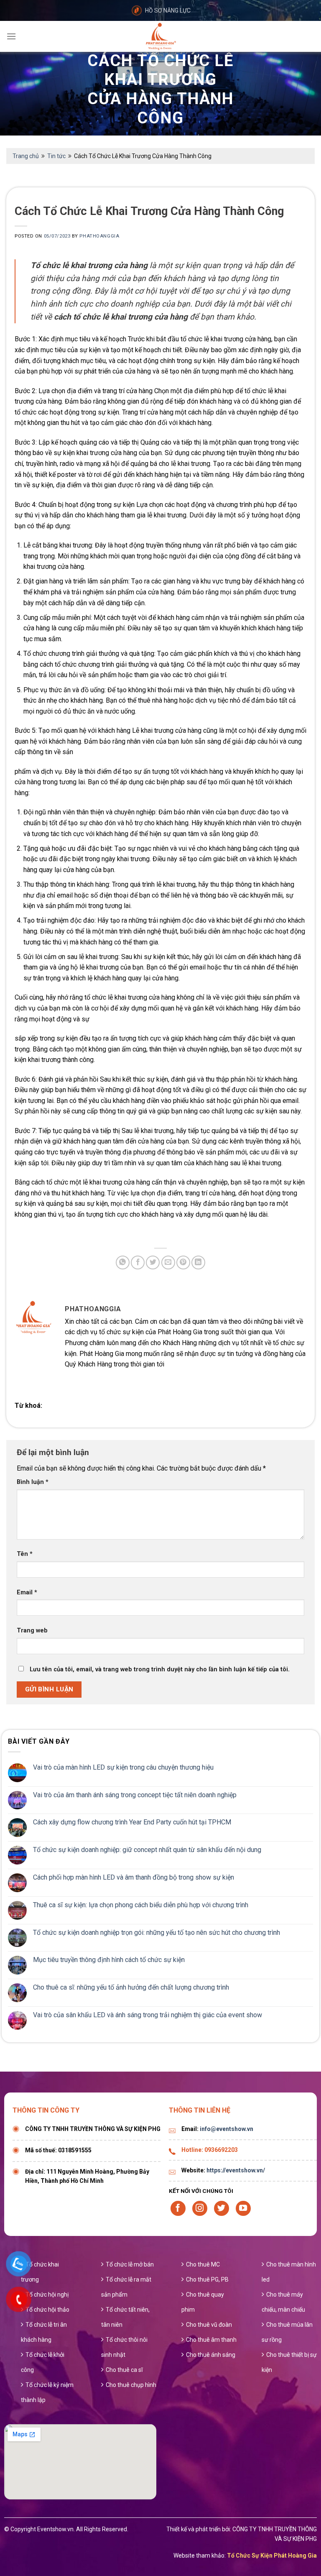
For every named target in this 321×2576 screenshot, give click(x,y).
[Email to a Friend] (168, 1262)
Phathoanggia (99, 236)
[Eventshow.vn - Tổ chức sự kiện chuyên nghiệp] (160, 36)
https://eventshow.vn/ (236, 2170)
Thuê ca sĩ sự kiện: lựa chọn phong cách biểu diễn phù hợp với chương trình (141, 1905)
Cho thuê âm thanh (211, 2340)
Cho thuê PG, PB (207, 2279)
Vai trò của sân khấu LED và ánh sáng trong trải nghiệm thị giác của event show (148, 2015)
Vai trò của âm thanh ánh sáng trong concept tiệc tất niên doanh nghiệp (135, 1795)
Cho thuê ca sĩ (124, 2370)
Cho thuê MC (203, 2264)
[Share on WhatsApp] (123, 1262)
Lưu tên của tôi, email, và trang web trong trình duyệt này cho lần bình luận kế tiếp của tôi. (160, 1669)
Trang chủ (26, 156)
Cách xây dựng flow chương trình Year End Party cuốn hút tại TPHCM (132, 1822)
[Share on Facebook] (138, 1262)
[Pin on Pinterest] (183, 1262)
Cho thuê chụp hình (131, 2385)
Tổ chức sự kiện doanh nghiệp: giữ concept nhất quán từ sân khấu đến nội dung (147, 1850)
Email (27, 1592)
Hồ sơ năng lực (168, 10)
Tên (25, 1554)
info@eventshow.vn (227, 2129)
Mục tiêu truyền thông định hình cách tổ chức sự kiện (109, 1960)
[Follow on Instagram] (200, 2208)
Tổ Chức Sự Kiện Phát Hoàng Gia (272, 2556)
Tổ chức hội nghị (47, 2295)
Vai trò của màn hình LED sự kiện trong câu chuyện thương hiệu (123, 1767)
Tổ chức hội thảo (47, 2310)
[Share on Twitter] (153, 1262)
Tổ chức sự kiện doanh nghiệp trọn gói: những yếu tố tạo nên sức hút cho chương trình (157, 1933)
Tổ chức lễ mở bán (130, 2264)
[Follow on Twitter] (222, 2208)
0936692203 (221, 2150)
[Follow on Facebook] (178, 2208)
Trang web (32, 1631)
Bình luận (33, 1482)
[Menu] (11, 36)
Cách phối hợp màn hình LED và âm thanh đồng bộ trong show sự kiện (134, 1877)
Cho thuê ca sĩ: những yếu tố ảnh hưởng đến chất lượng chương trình (131, 1987)
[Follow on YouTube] (243, 2208)
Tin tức (56, 156)
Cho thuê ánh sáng (211, 2355)
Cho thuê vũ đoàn (209, 2325)
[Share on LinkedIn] (198, 1262)
